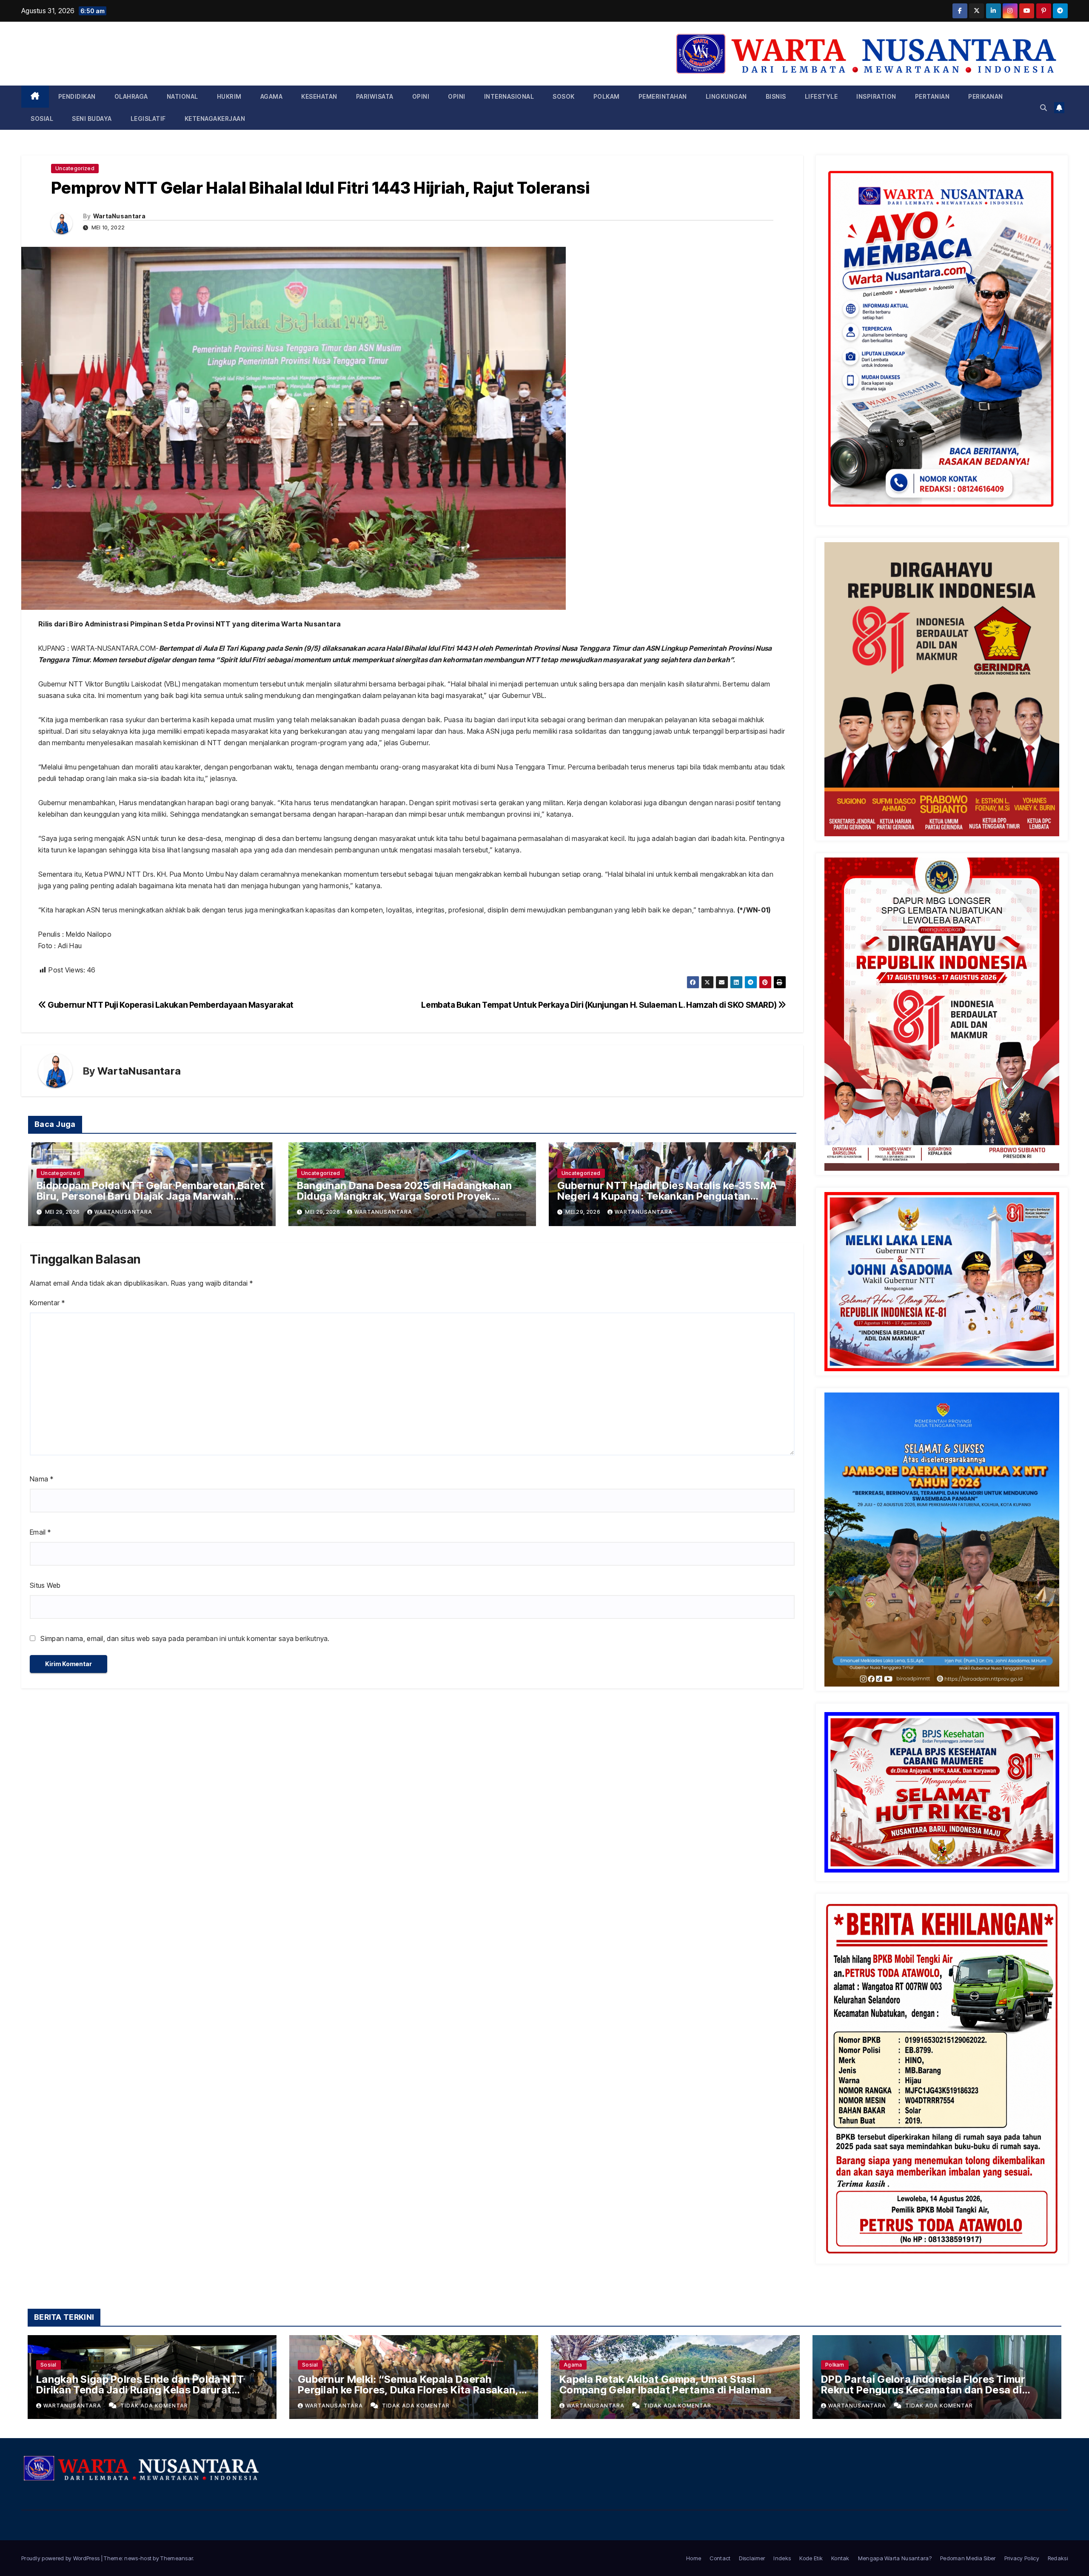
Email (40, 1532)
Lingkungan (726, 96)
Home (694, 2558)
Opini (421, 96)
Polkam (607, 96)
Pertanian (932, 96)
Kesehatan (319, 96)
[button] (1043, 108)
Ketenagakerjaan (215, 119)
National (182, 96)
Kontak (840, 2558)
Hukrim (229, 96)
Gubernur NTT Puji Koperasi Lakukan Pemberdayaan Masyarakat (170, 1005)
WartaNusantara (119, 216)
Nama (41, 1479)
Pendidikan (77, 96)
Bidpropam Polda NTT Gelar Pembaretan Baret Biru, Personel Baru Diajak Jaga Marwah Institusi (151, 1196)
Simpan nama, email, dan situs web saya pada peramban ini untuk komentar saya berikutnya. (185, 1638)
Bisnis (776, 96)
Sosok (564, 96)
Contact (720, 2558)
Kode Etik (811, 2558)
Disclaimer (752, 2558)
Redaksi (1058, 2558)
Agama (272, 96)
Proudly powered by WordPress (61, 2558)
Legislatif (148, 119)
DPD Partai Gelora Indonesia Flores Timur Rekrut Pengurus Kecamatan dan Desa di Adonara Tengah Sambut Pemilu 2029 (923, 2390)
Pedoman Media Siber (968, 2558)
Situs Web (45, 1585)
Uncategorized (75, 168)
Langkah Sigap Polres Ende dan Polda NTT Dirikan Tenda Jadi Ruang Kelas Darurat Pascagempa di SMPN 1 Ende (140, 2390)
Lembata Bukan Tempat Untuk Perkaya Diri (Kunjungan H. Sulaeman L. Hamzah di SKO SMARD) (600, 1005)
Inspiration (876, 96)
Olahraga (131, 96)
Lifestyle (821, 96)
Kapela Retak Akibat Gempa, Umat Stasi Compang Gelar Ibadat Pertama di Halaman (666, 2384)
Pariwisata (375, 96)
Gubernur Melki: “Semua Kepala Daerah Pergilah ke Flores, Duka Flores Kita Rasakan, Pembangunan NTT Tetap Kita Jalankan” (408, 2390)
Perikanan (986, 96)
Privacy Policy (1022, 2558)
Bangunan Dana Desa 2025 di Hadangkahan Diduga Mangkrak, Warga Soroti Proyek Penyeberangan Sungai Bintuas (404, 1196)
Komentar (47, 1303)
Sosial (42, 119)
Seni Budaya (92, 119)
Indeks (782, 2558)
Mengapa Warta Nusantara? (895, 2558)
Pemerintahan (663, 96)
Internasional (509, 96)
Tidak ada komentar (154, 2406)
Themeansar (177, 2558)
